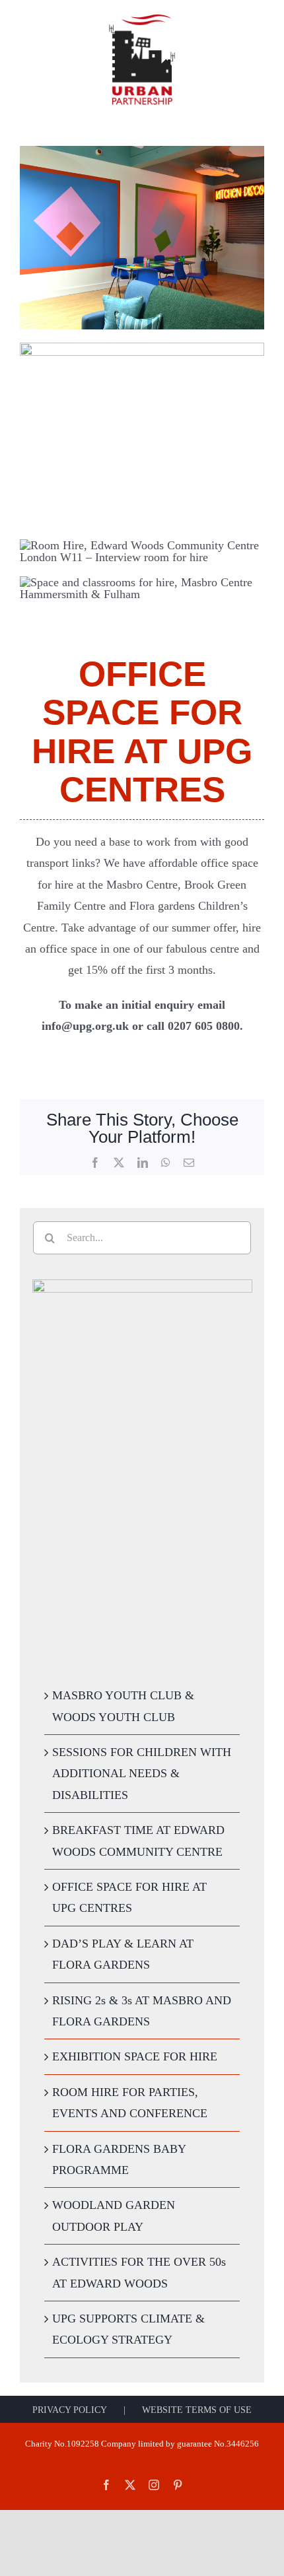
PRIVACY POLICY (70, 2410)
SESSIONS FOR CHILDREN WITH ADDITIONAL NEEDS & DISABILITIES (142, 1774)
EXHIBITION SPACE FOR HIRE (135, 2056)
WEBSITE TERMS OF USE (197, 2410)
